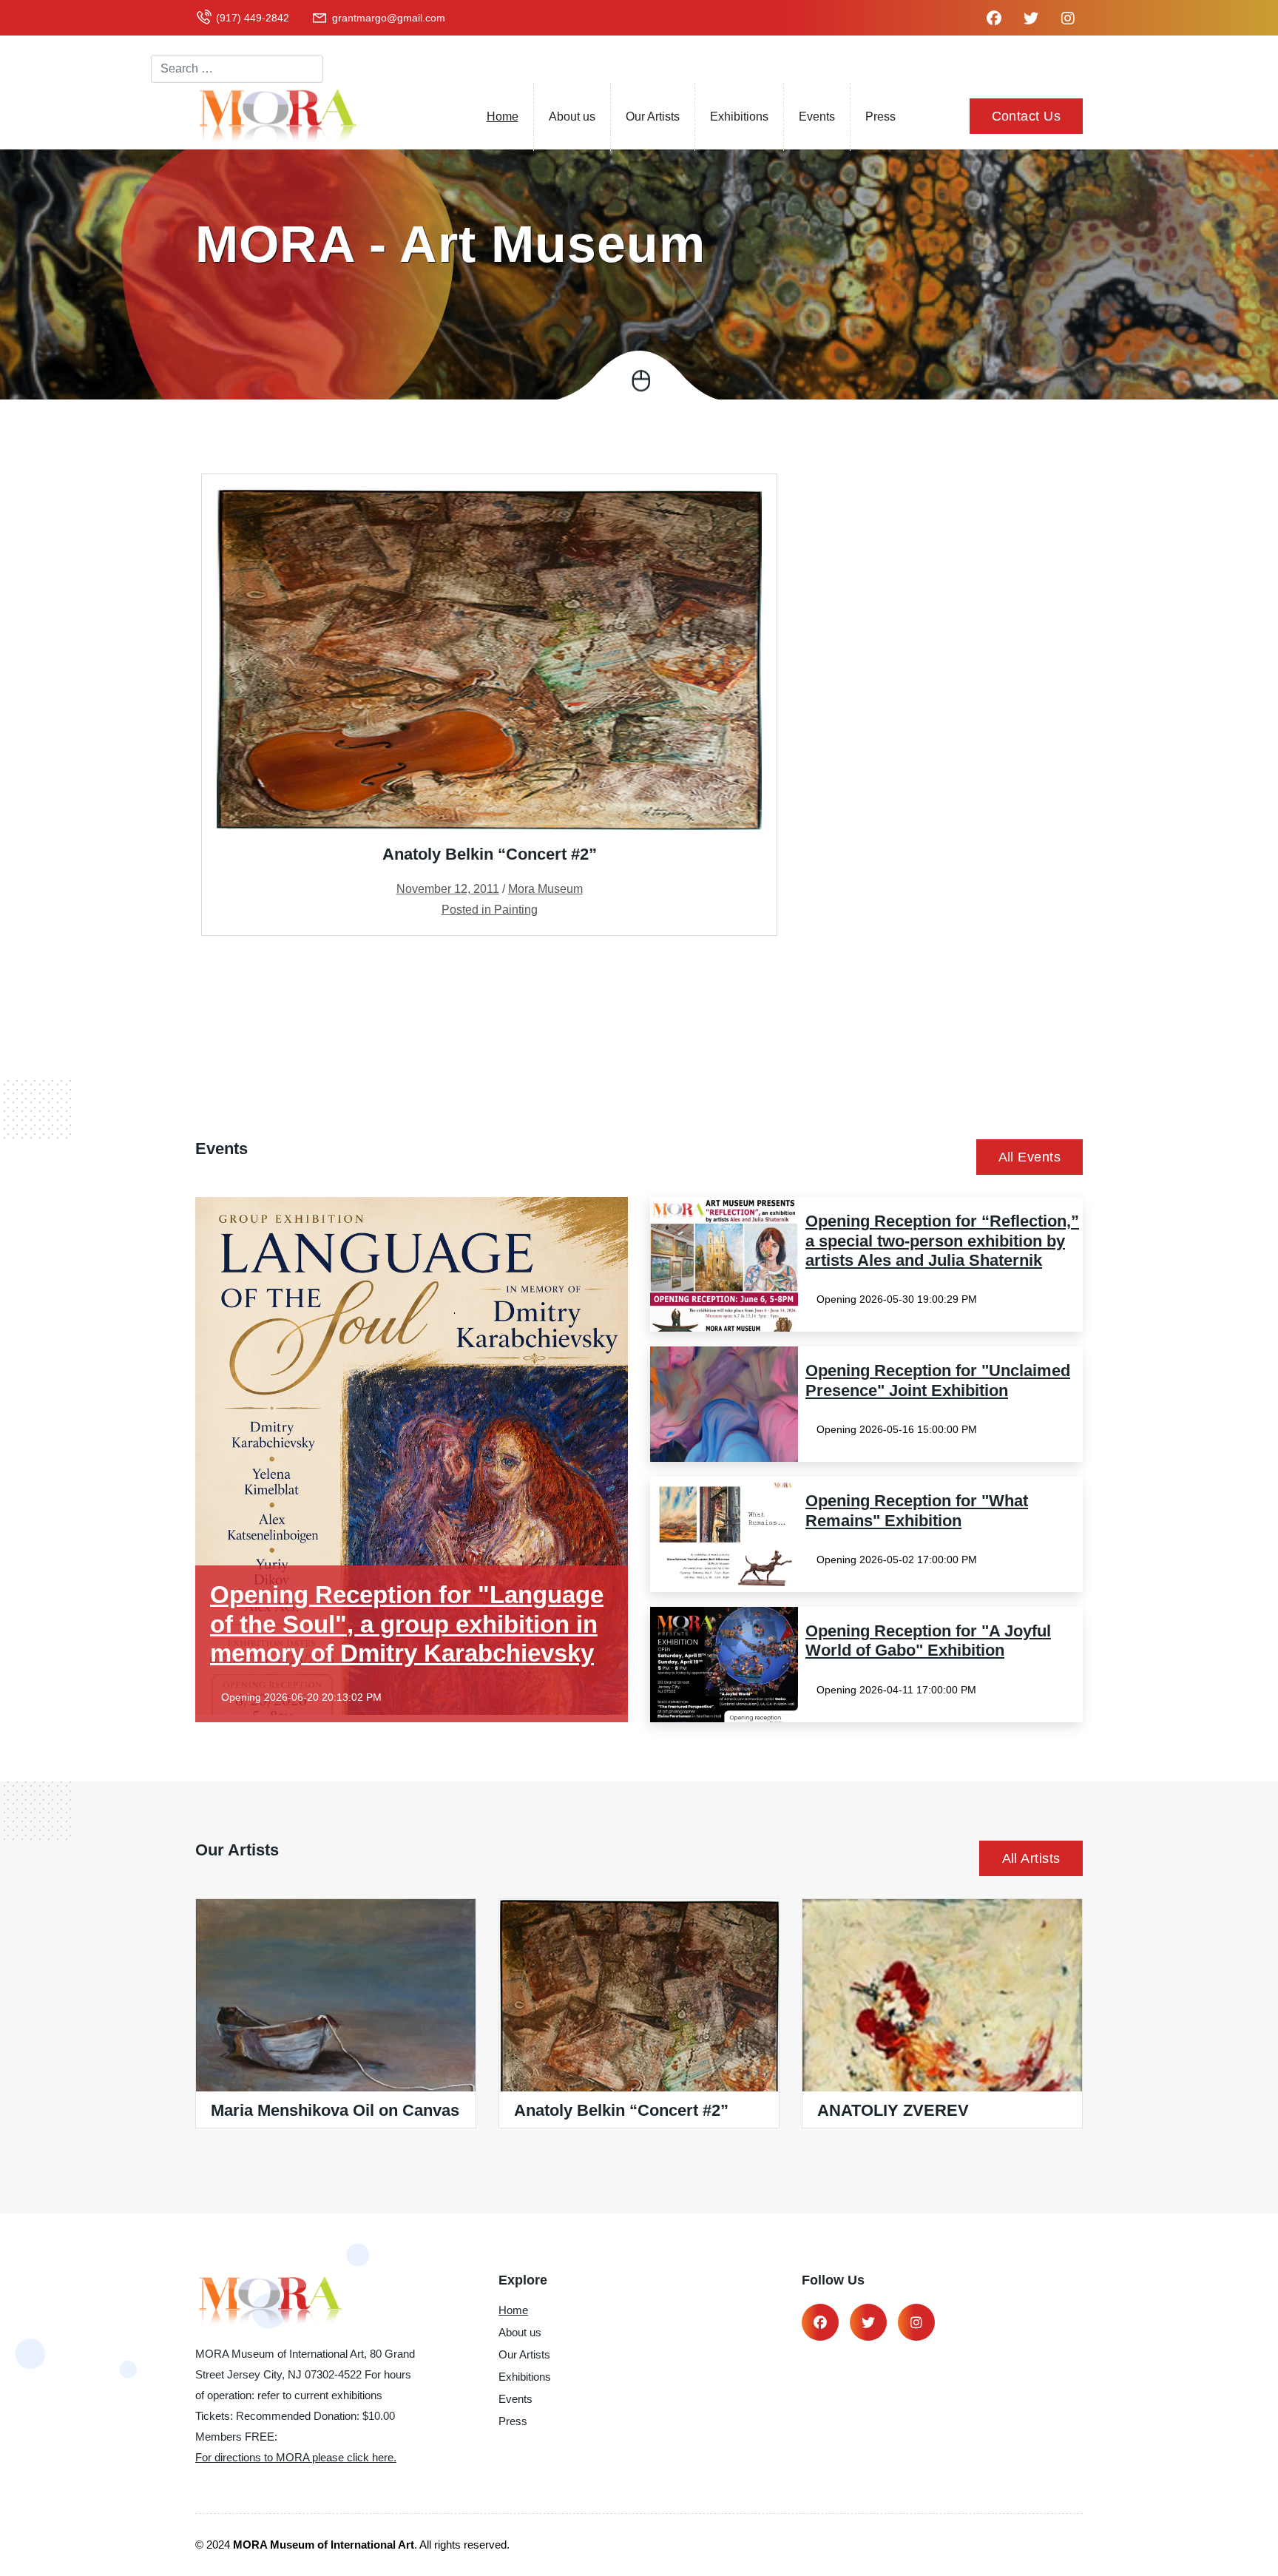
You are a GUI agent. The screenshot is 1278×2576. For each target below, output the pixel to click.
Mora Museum (545, 889)
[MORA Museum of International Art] (277, 116)
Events (817, 117)
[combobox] (237, 69)
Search (170, 41)
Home (503, 117)
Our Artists (653, 117)
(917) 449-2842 (253, 18)
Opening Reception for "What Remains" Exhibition (917, 1510)
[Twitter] (868, 2322)
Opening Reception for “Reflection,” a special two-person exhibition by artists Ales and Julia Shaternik (942, 1241)
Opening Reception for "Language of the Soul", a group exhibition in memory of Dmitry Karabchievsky (407, 1624)
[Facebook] (820, 2322)
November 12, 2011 (448, 889)
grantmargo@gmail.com (389, 18)
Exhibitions (739, 117)
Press (880, 117)
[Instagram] (916, 2322)
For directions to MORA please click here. (296, 2457)
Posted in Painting (490, 910)
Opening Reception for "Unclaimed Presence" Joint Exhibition (938, 1380)
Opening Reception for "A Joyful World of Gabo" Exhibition (928, 1641)
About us (572, 117)
